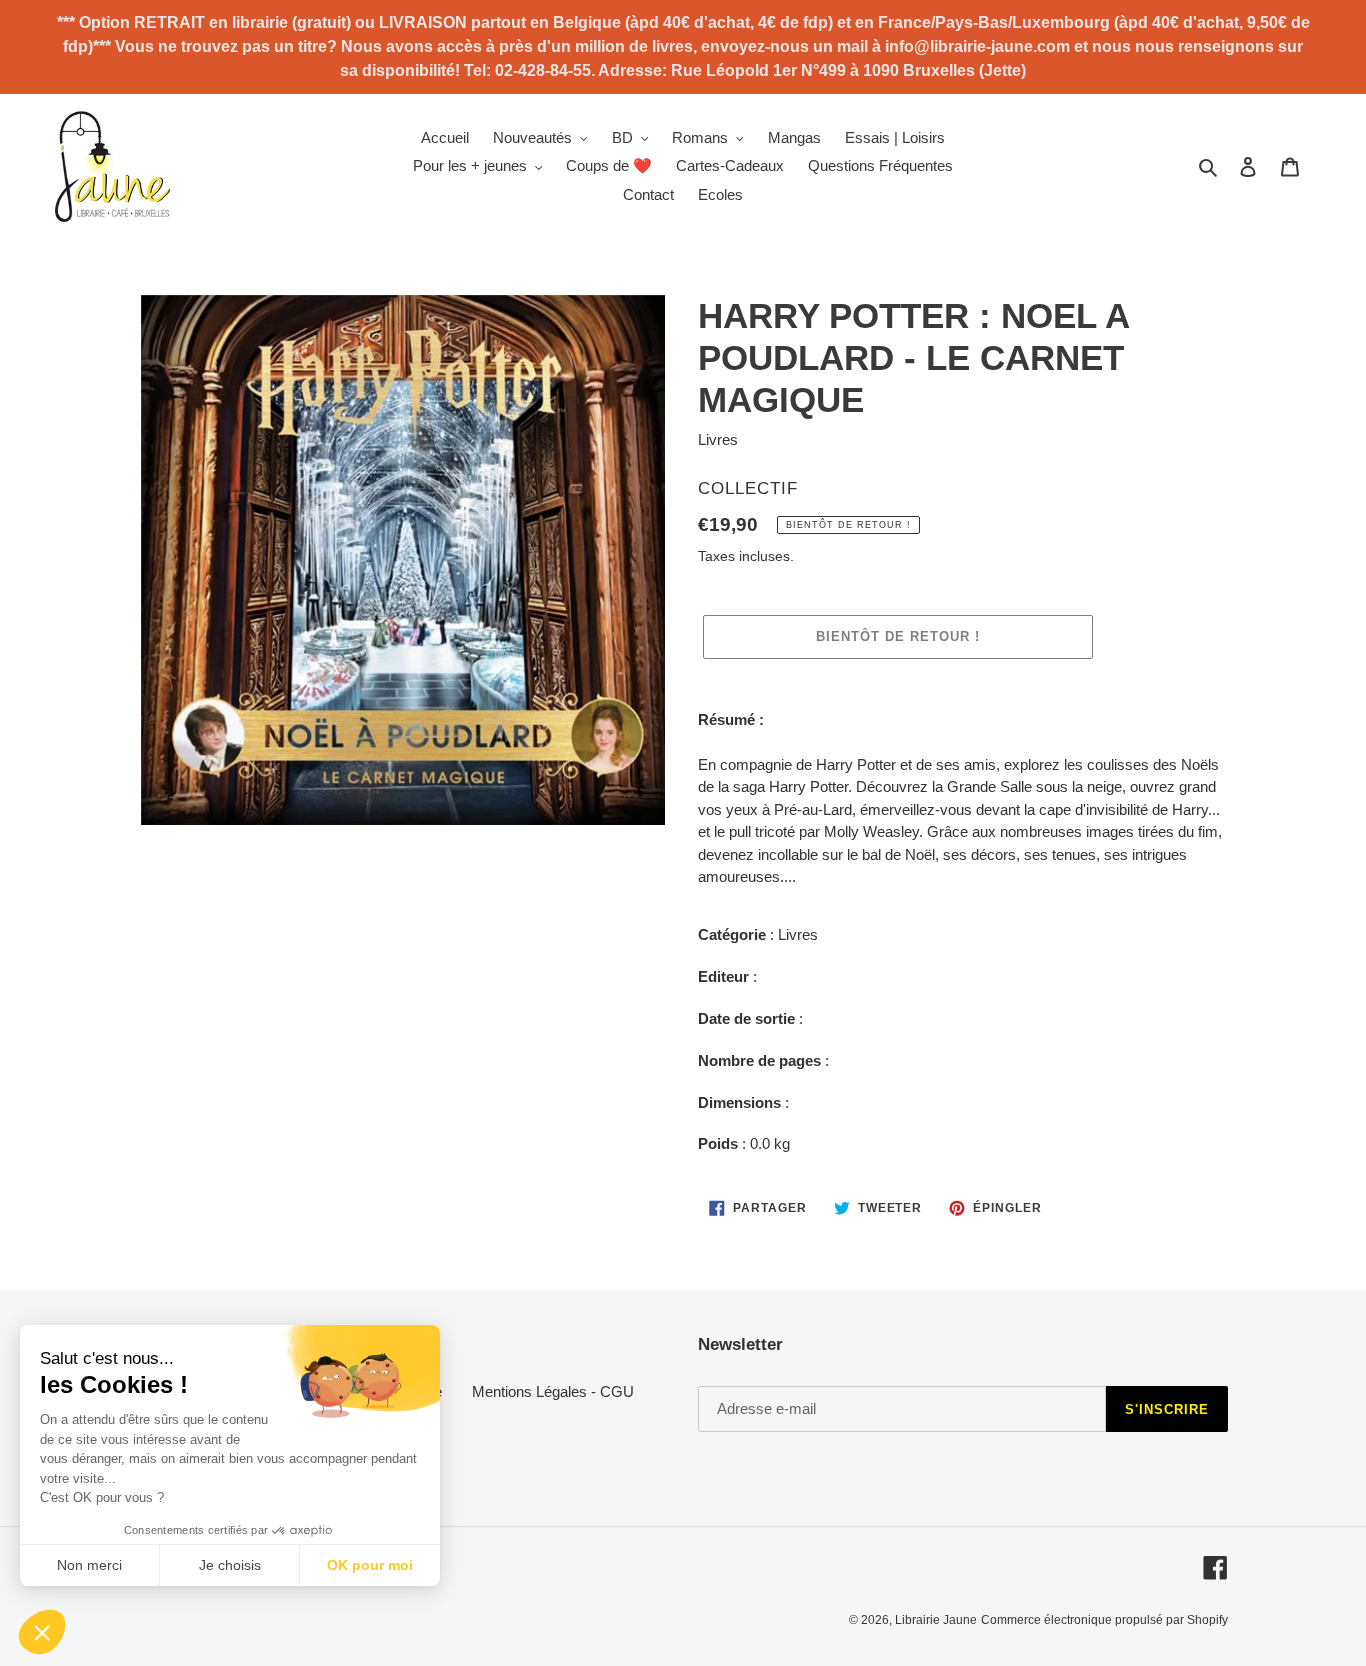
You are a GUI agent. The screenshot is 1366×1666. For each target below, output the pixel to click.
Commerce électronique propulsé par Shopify (1104, 1620)
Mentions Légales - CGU (553, 1391)
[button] (42, 1632)
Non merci (89, 1565)
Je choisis (230, 1565)
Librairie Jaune (936, 1620)
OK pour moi (370, 1565)
